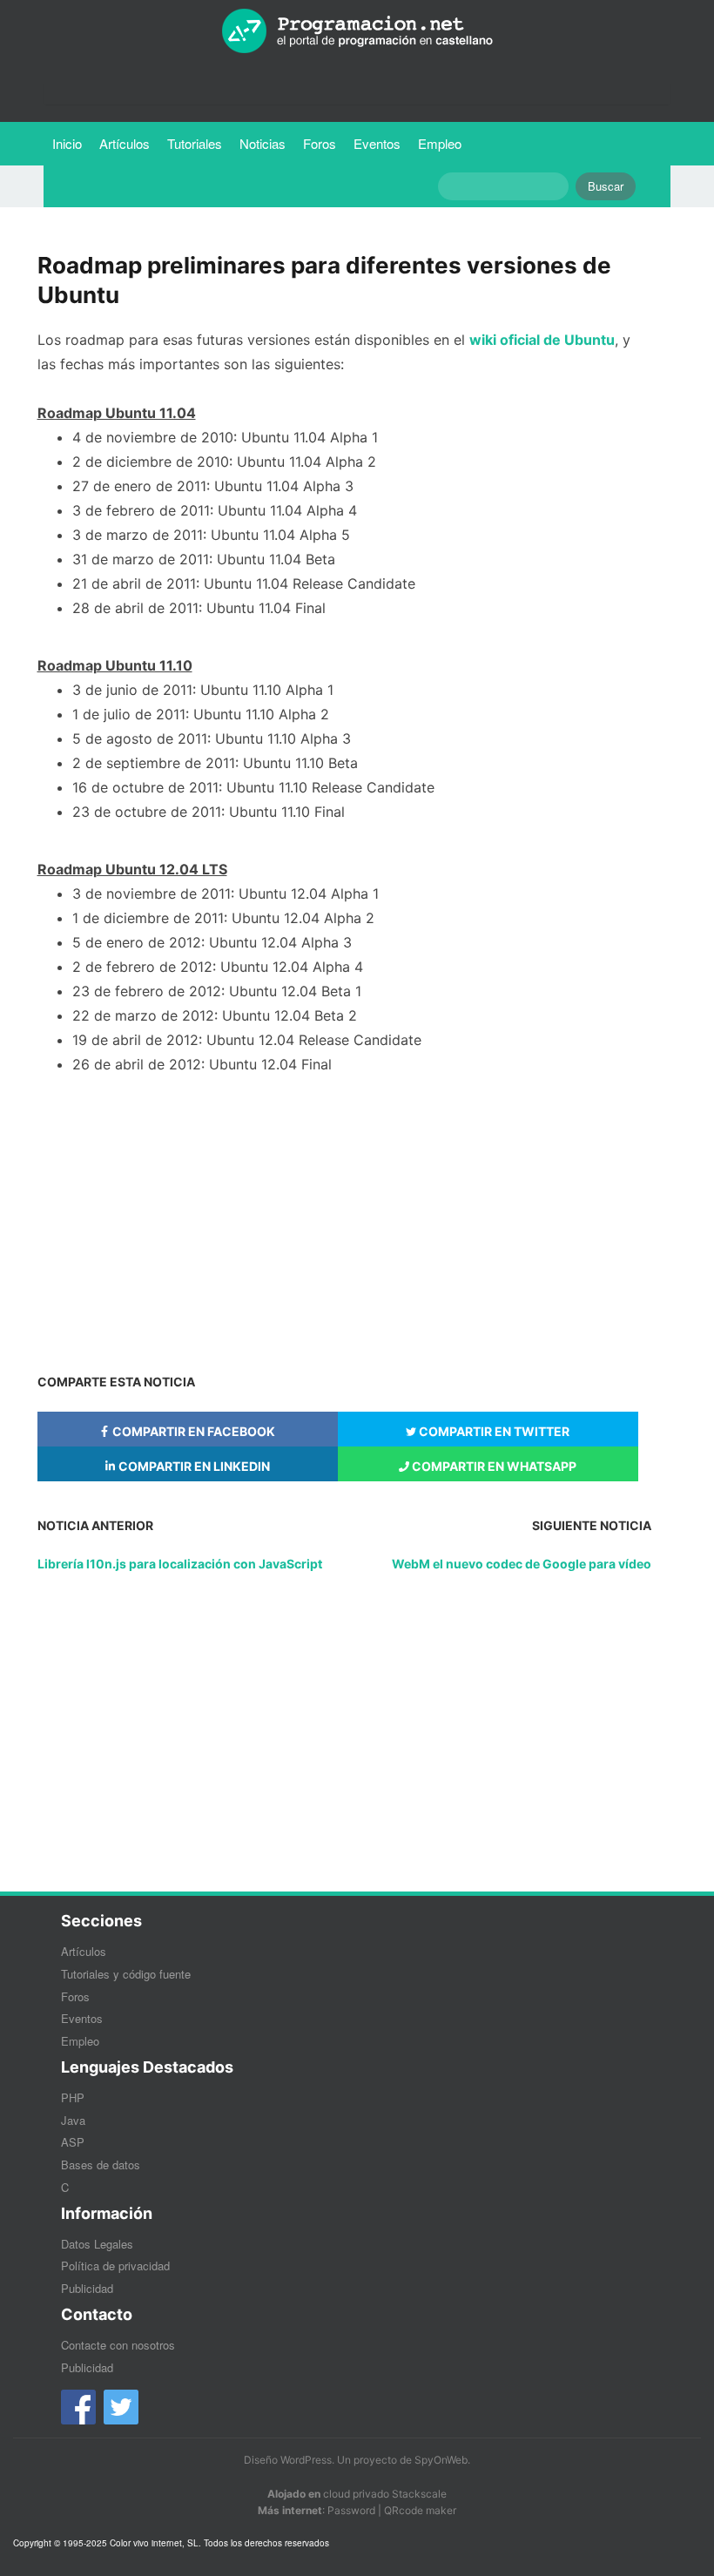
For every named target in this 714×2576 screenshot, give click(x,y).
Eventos (377, 143)
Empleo (440, 143)
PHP (73, 2097)
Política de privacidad (115, 2266)
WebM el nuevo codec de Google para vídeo (522, 1564)
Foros (320, 143)
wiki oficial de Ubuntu (542, 340)
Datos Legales (97, 2244)
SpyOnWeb (441, 2460)
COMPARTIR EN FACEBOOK (192, 1431)
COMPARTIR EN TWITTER (493, 1431)
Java (73, 2120)
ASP (73, 2142)
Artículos (125, 143)
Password (351, 2510)
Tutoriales (199, 143)
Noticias (263, 143)
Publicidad (87, 2288)
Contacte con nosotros (118, 2345)
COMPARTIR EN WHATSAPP (493, 1466)
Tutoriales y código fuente (126, 1974)
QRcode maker (420, 2510)
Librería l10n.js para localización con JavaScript (180, 1564)
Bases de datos (101, 2165)
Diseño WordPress (288, 2460)
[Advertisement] (344, 1220)
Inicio (67, 143)
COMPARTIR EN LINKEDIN (193, 1466)
